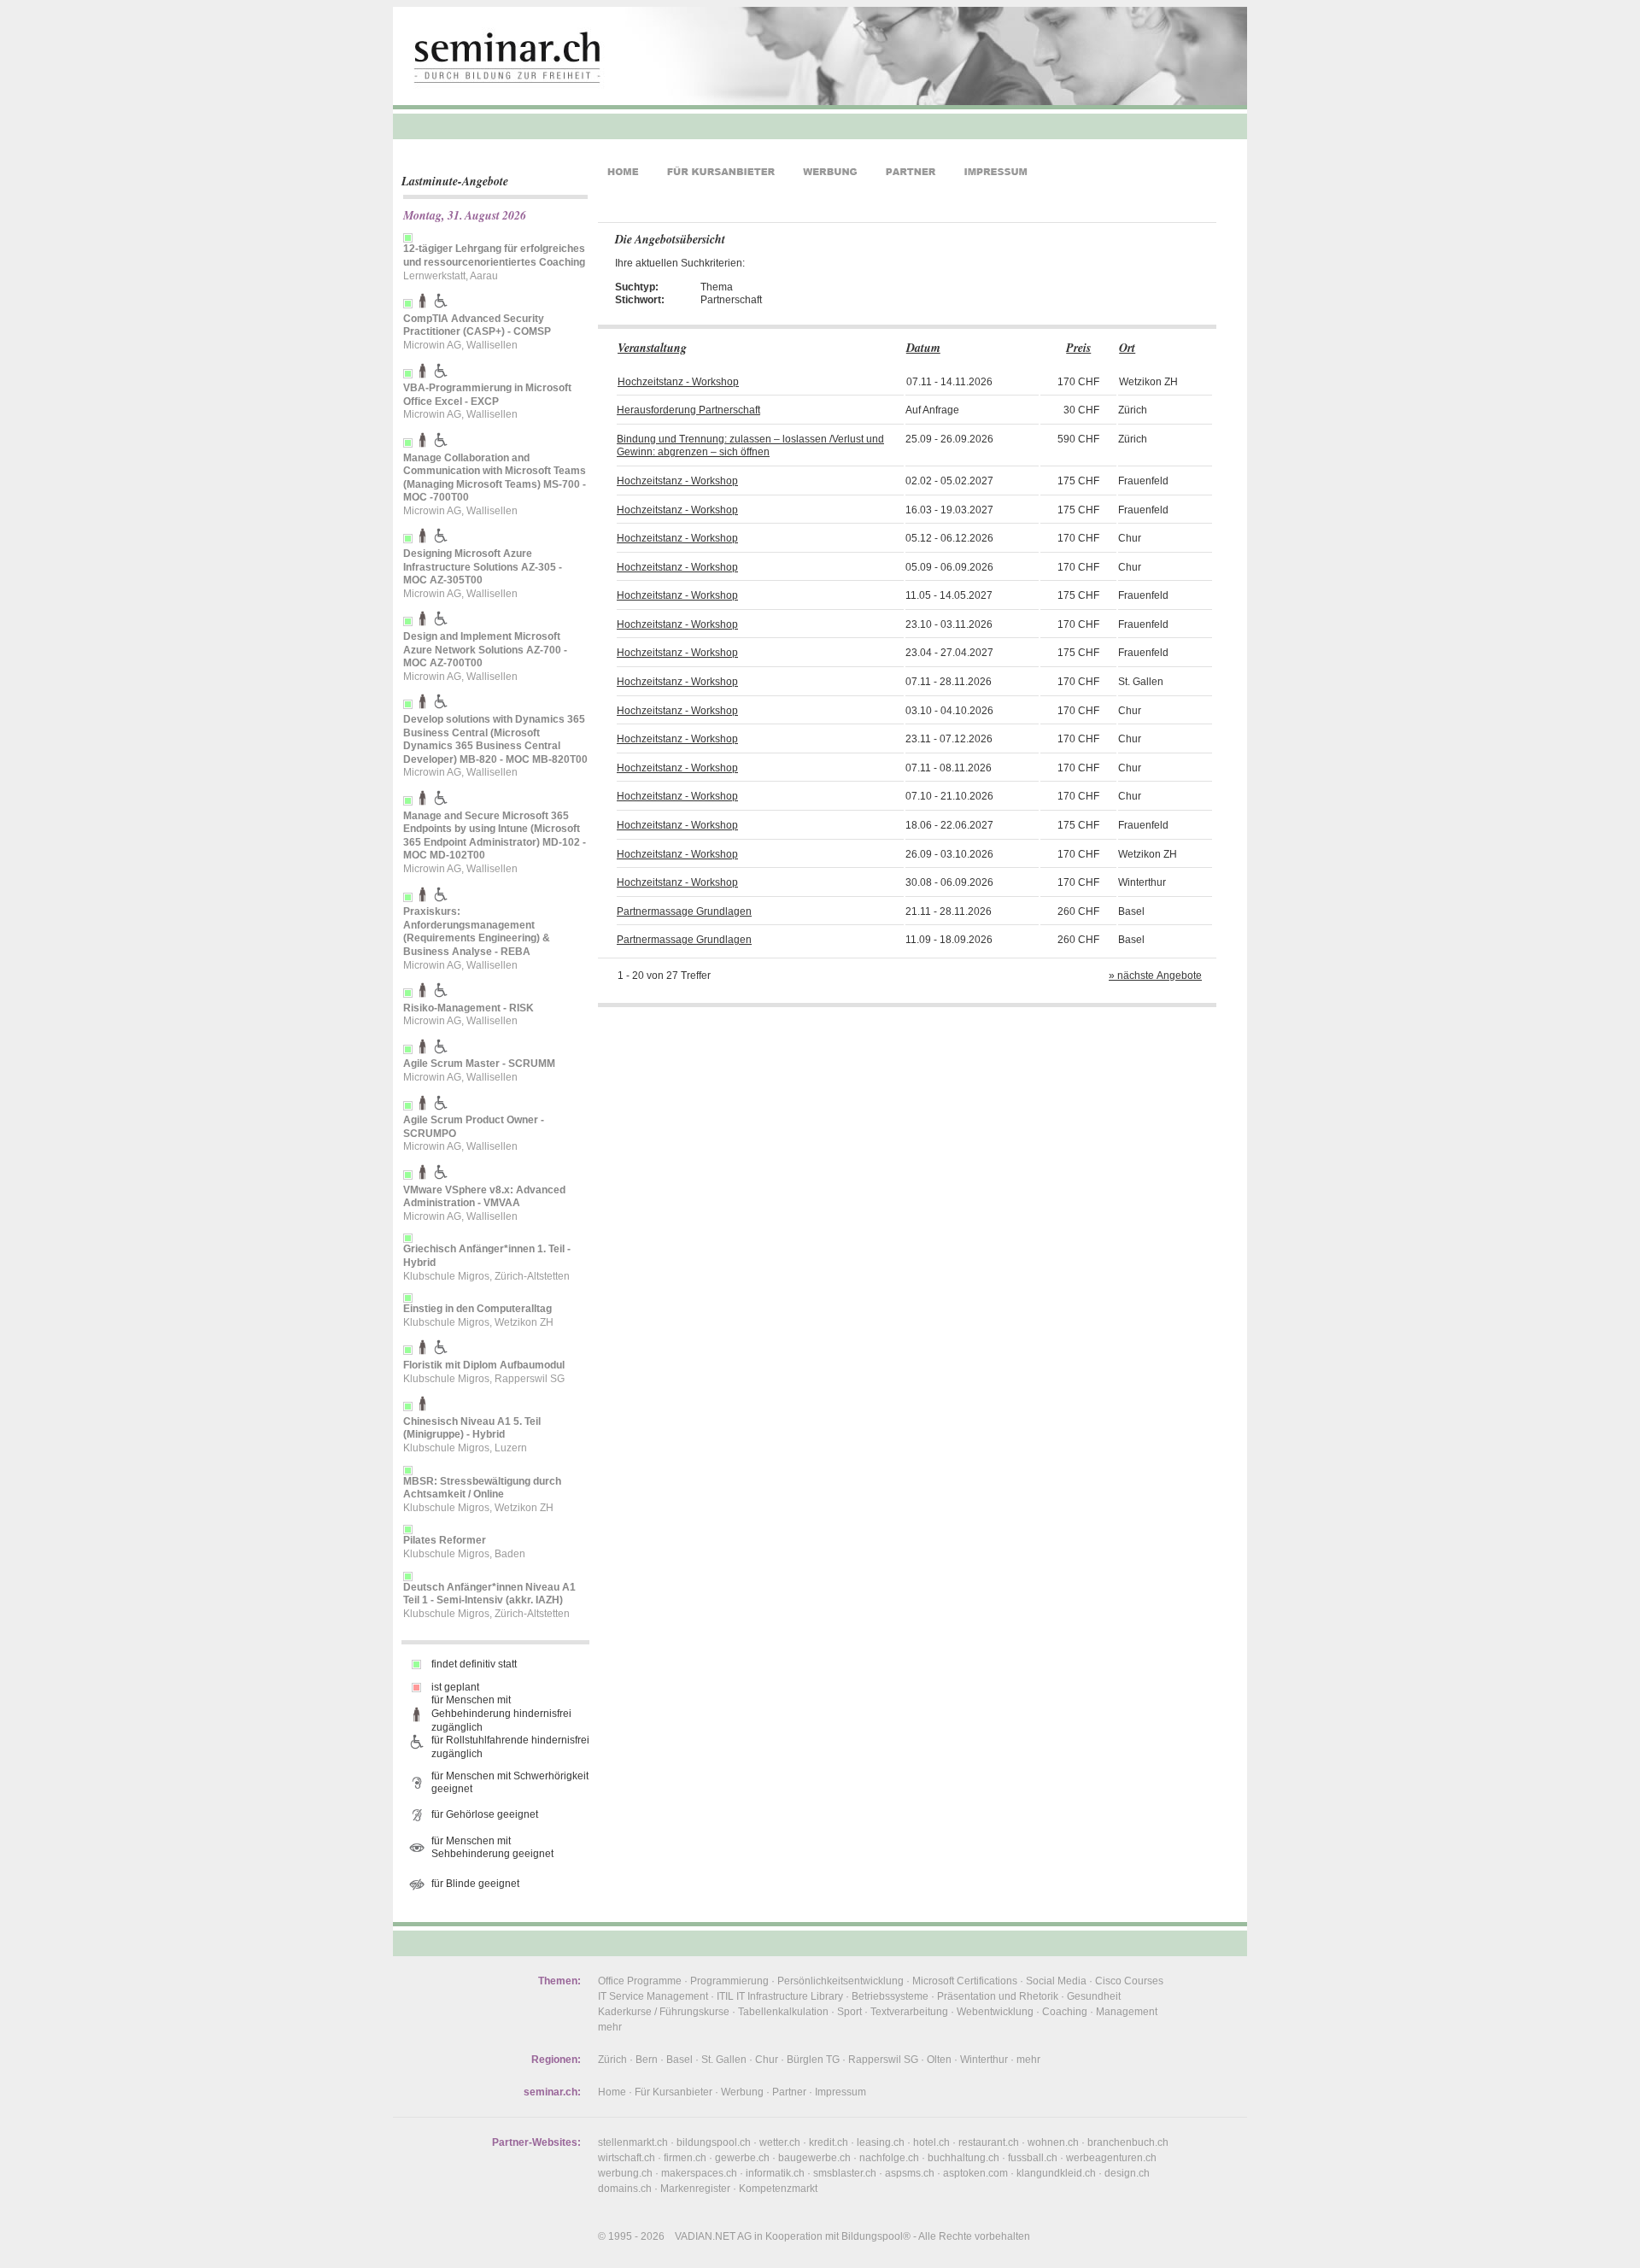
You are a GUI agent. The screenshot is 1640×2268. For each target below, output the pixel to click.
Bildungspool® (876, 2236)
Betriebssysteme (890, 1996)
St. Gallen (724, 2060)
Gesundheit (1094, 1996)
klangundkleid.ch (1056, 2173)
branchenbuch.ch (1128, 2142)
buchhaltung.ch (963, 2158)
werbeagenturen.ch (1111, 2158)
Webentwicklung (995, 2012)
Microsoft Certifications (965, 1981)
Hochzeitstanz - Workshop (678, 382)
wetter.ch (780, 2142)
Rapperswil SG (883, 2060)
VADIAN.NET (705, 2236)
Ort (1127, 348)
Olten (939, 2060)
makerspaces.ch (699, 2173)
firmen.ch (685, 2158)
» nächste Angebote (1155, 976)
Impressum (840, 2092)
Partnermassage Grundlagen (684, 911)
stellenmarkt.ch (633, 2142)
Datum (923, 348)
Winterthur (984, 2060)
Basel (679, 2060)
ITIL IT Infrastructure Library (780, 1996)
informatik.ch (775, 2173)
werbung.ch (625, 2173)
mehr (610, 2027)
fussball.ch (1033, 2158)
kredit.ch (829, 2142)
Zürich (612, 2060)
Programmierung (729, 1981)
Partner (789, 2092)
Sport (849, 2012)
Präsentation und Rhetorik (998, 1996)
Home (612, 2092)
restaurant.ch (989, 2142)
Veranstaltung (652, 348)
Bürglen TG (813, 2060)
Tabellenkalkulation (783, 2012)
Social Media (1056, 1981)
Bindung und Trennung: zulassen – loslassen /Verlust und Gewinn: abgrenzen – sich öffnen (750, 446)
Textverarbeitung (909, 2012)
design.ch (1127, 2173)
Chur (767, 2060)
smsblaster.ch (845, 2173)
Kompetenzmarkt (778, 2189)
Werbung (742, 2092)
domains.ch (625, 2189)
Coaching (1065, 2012)
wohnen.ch (1053, 2142)
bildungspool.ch (714, 2142)
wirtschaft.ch (627, 2158)
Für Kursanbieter (674, 2092)
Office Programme (640, 1981)
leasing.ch (881, 2142)
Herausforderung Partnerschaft (688, 410)
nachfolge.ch (889, 2158)
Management (1127, 2012)
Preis (1078, 348)
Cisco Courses (1129, 1981)
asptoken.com (975, 2173)
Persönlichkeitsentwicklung (840, 1981)
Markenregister (695, 2189)
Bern (647, 2060)
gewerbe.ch (742, 2158)
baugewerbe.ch (814, 2158)
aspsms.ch (910, 2173)
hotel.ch (931, 2142)
